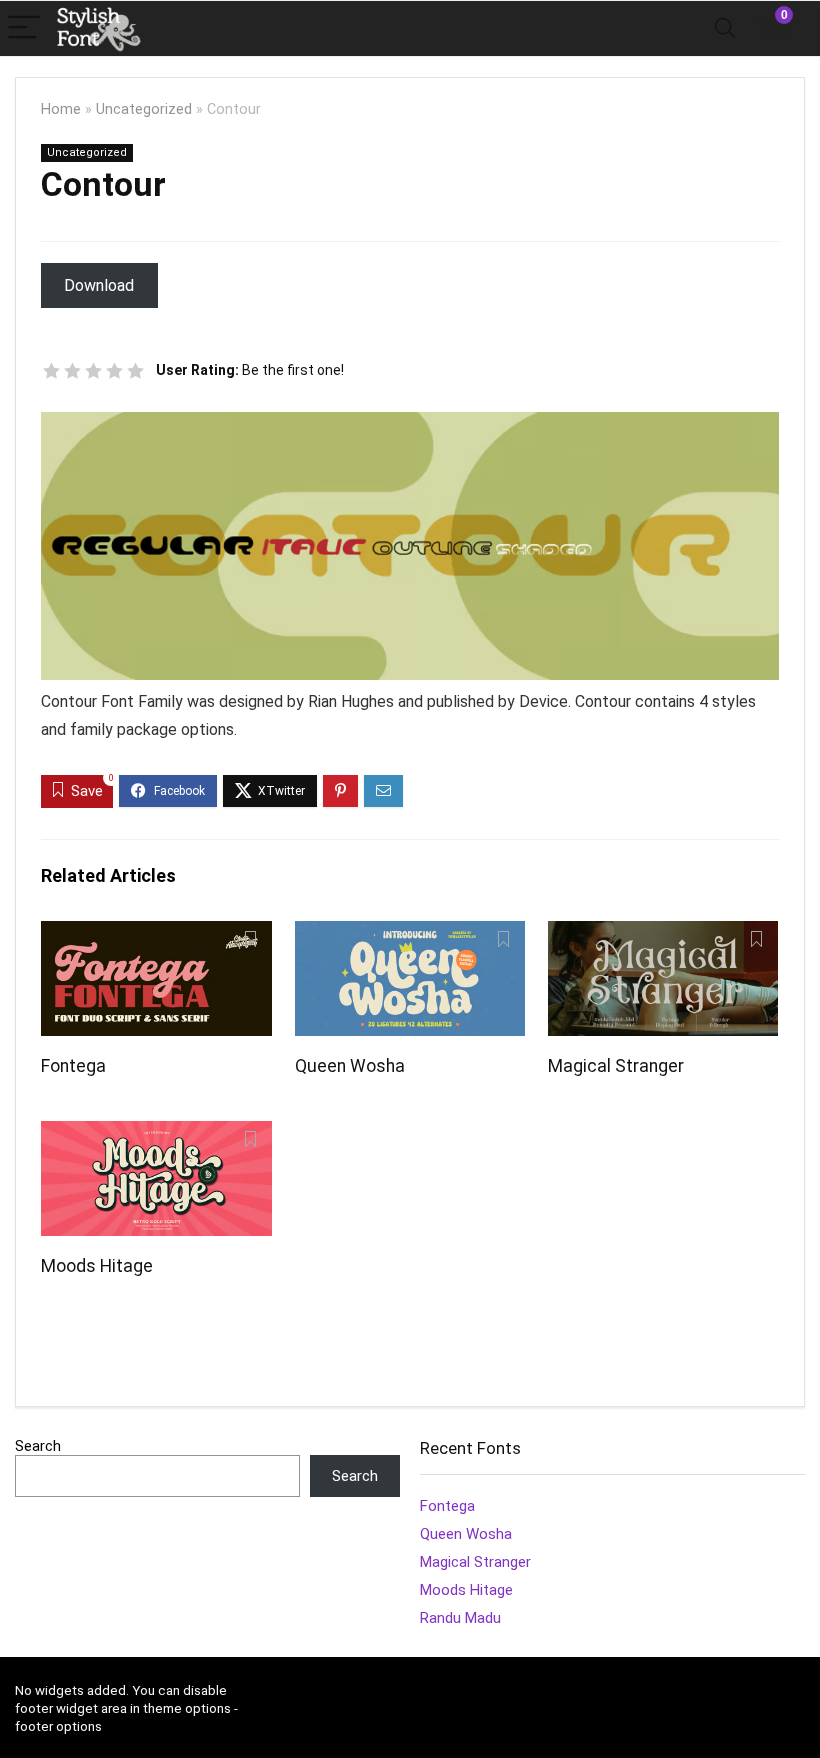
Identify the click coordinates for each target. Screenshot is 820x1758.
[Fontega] (156, 934)
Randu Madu (460, 1618)
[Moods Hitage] (156, 1134)
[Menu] (24, 28)
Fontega (73, 1066)
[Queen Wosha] (410, 934)
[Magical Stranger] (663, 934)
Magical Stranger (616, 1066)
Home (61, 109)
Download (99, 285)
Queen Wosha (350, 1066)
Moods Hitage (97, 1266)
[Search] (725, 28)
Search (38, 1446)
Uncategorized (144, 109)
